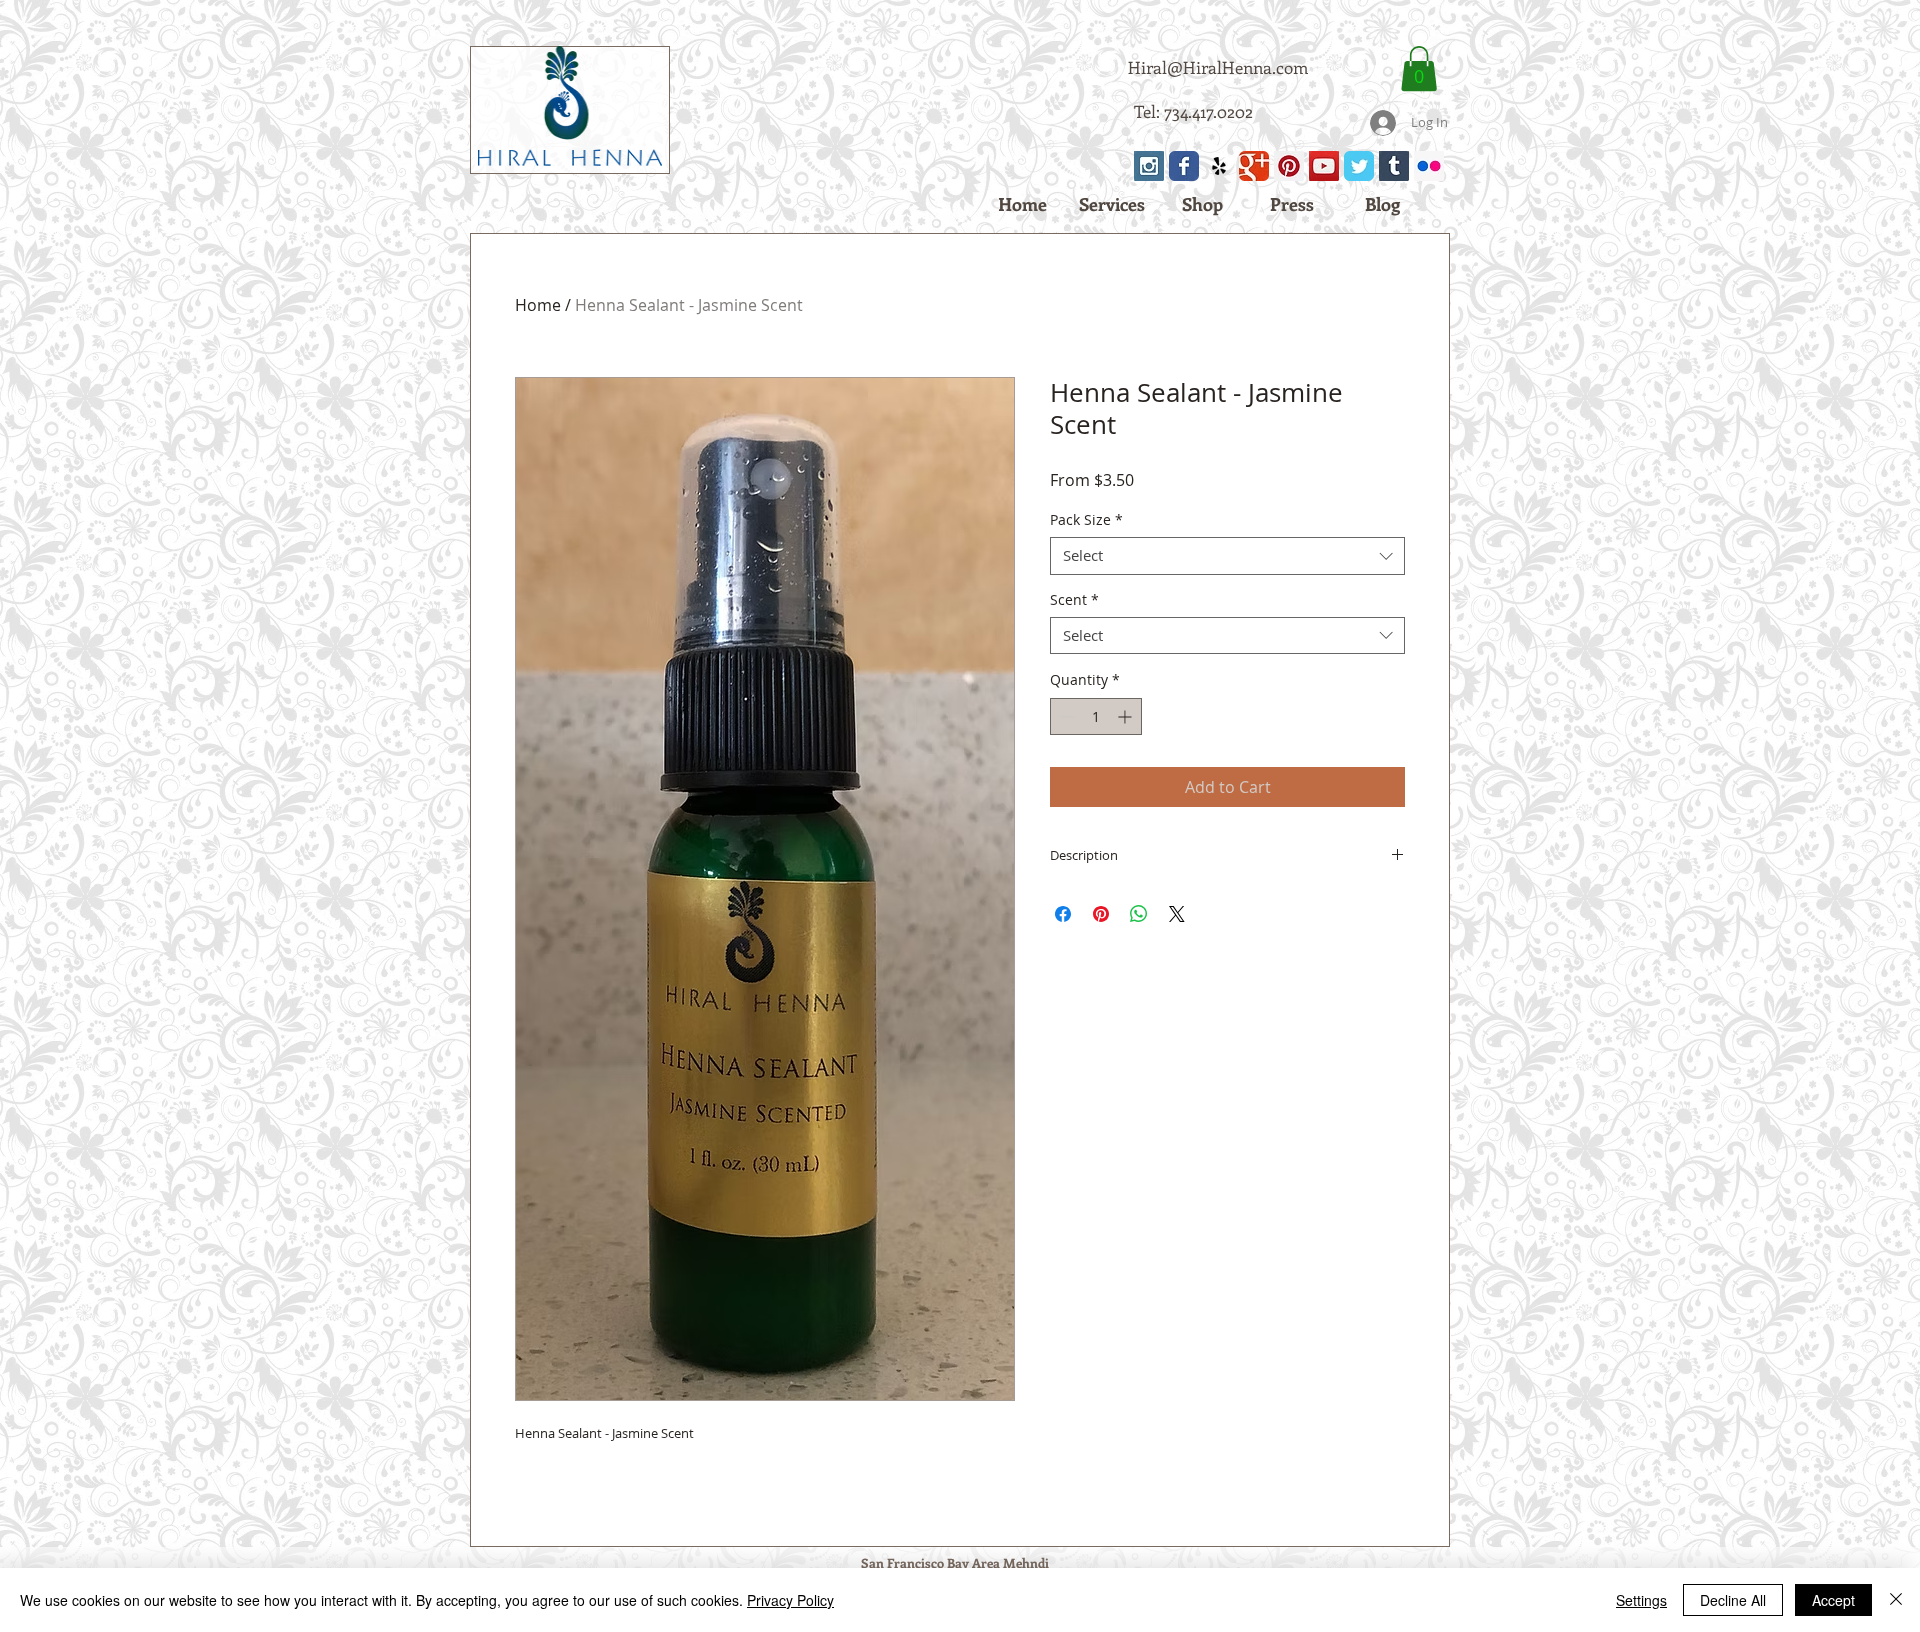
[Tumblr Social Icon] (1394, 166)
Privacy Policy (790, 1600)
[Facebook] (1184, 166)
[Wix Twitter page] (1359, 166)
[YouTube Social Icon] (1324, 166)
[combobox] (1227, 556)
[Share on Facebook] (1063, 914)
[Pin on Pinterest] (1101, 914)
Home (538, 305)
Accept (1833, 1600)
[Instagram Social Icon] (1149, 166)
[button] (1419, 68)
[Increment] (1126, 716)
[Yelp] (1219, 166)
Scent (1074, 600)
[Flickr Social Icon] (1429, 166)
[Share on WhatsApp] (1139, 914)
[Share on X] (1177, 914)
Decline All (1733, 1600)
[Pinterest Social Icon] (1289, 166)
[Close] (1896, 1600)
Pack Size (1086, 520)
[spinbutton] (1096, 716)
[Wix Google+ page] (1254, 166)
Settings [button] (1641, 1600)
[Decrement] (1065, 716)
